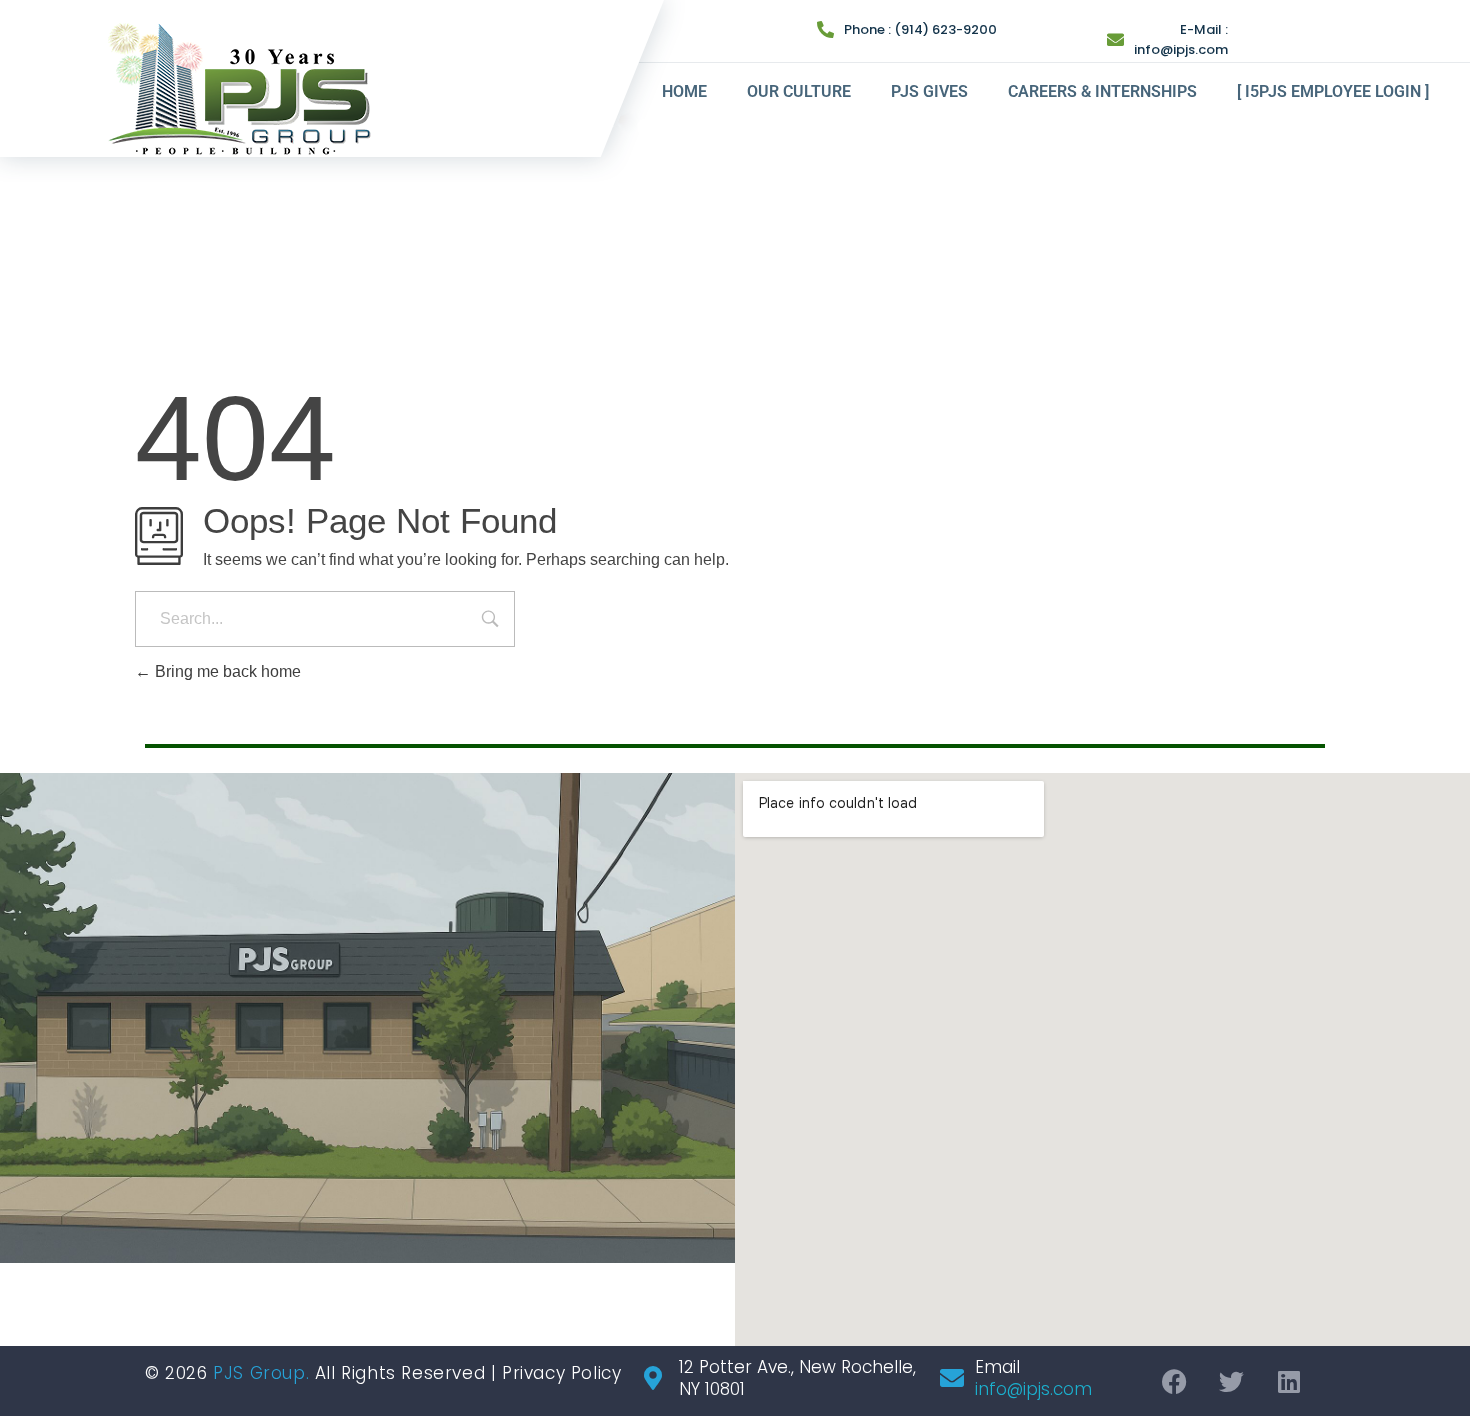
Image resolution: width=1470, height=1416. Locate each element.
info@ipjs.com (1181, 49)
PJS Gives (929, 91)
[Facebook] (1175, 1381)
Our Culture (799, 91)
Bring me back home (226, 671)
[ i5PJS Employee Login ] (1333, 91)
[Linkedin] (1289, 1381)
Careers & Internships (1102, 91)
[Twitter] (1232, 1381)
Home (684, 91)
